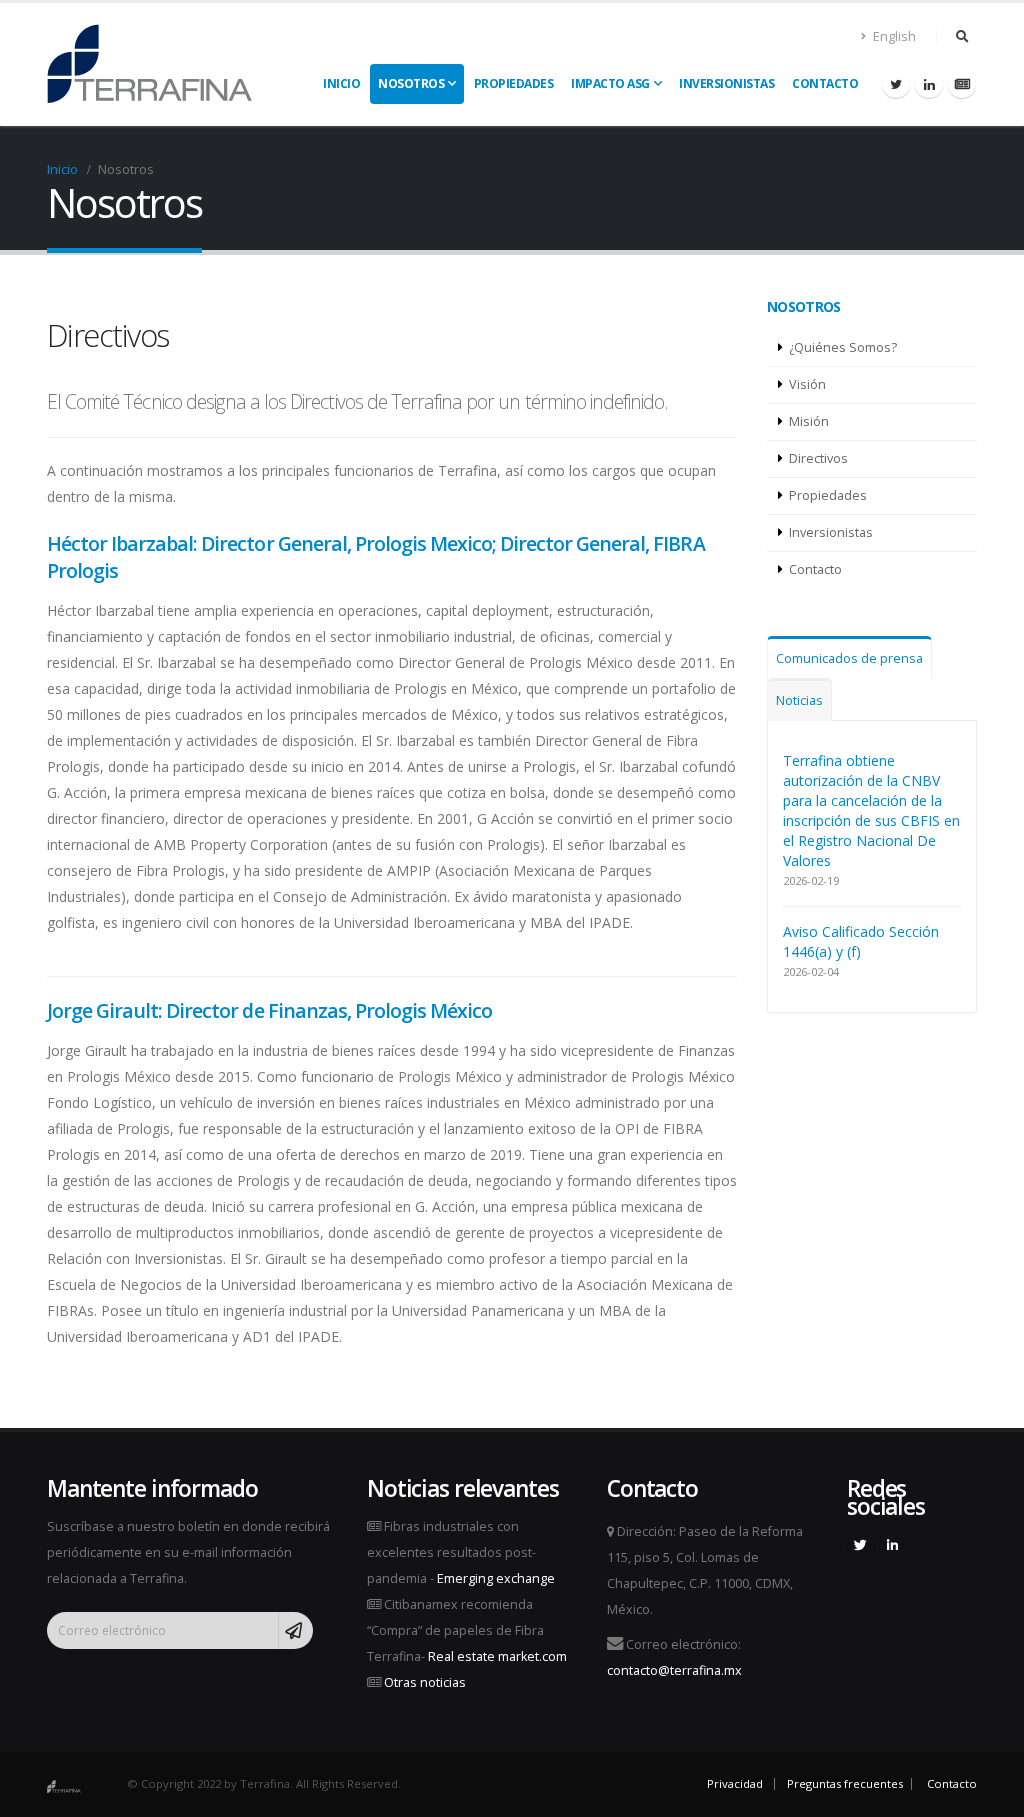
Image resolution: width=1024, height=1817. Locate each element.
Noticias (799, 700)
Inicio (341, 83)
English (893, 36)
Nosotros (411, 83)
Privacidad (735, 1783)
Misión (809, 421)
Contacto (825, 83)
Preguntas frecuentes (845, 1783)
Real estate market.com (497, 1656)
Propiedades (514, 83)
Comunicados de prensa (849, 658)
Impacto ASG (610, 83)
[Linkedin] (929, 84)
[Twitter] (896, 84)
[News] (962, 84)
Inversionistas (726, 83)
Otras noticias (425, 1682)
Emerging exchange (496, 1578)
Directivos (818, 458)
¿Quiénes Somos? (843, 347)
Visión (807, 384)
